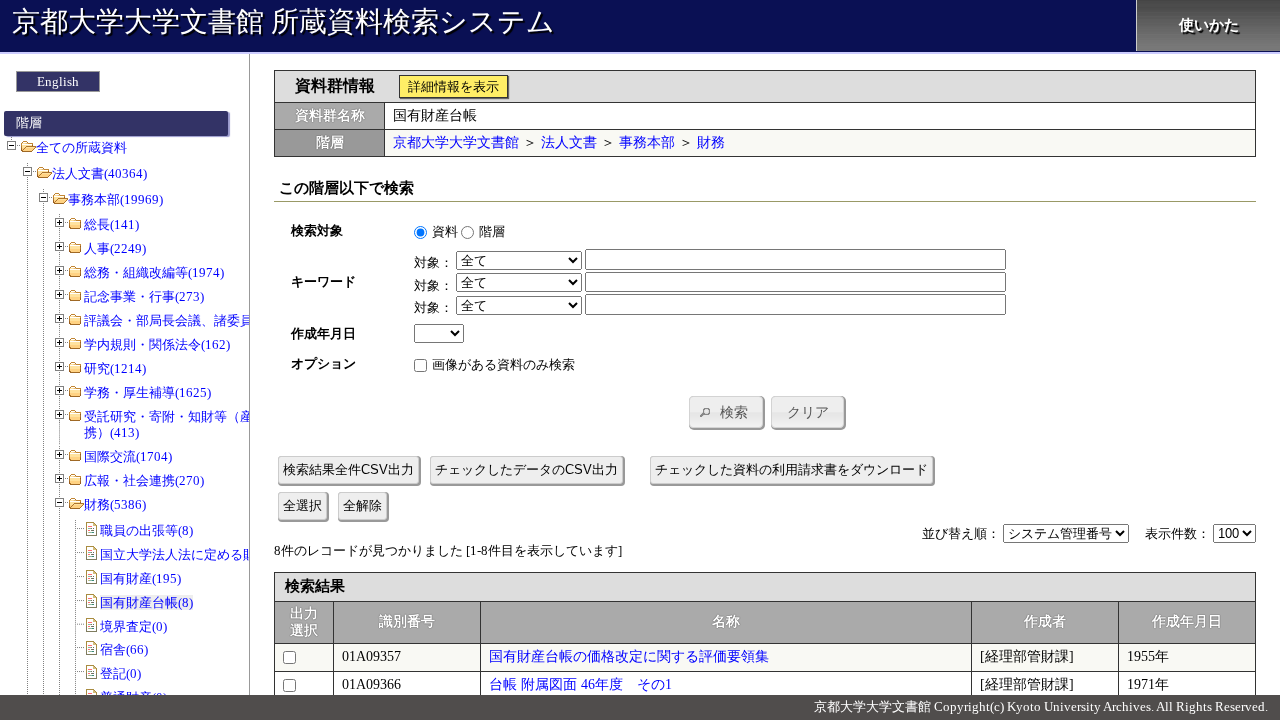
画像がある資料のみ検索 (503, 364)
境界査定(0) (133, 626)
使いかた (1209, 25)
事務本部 (647, 142)
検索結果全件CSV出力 (348, 469)
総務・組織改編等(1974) (154, 272)
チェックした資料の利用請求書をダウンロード (791, 469)
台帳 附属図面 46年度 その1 (580, 684)
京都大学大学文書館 (456, 142)
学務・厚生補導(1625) (147, 392)
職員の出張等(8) (146, 530)
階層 (492, 231)
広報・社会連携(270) (144, 480)
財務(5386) (115, 504)
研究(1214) (115, 368)
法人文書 (569, 142)
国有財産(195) (140, 578)
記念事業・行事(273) (144, 296)
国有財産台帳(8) (146, 602)
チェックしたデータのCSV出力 (526, 469)
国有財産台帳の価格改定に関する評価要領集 (629, 656)
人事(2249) (115, 248)
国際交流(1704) (128, 456)
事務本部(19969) (115, 199)
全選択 (302, 505)
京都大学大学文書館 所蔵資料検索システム (283, 21)
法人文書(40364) (99, 173)
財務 (711, 142)
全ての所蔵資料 (81, 147)
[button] (726, 412)
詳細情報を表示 (453, 86)
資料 (445, 231)
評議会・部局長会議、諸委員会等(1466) (199, 320)
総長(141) (111, 224)
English (58, 81)
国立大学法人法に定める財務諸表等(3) (211, 554)
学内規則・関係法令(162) (157, 344)
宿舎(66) (124, 649)
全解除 (362, 505)
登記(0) (120, 673)
